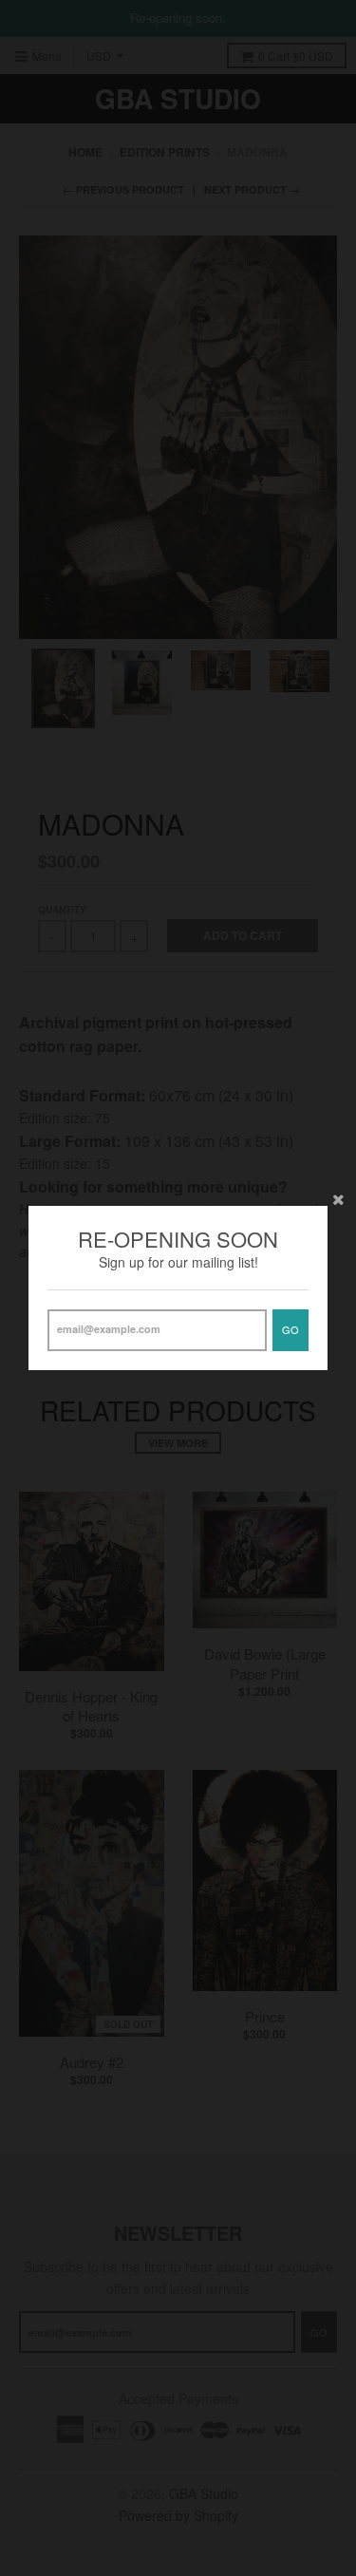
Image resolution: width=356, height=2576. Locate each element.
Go (290, 1329)
